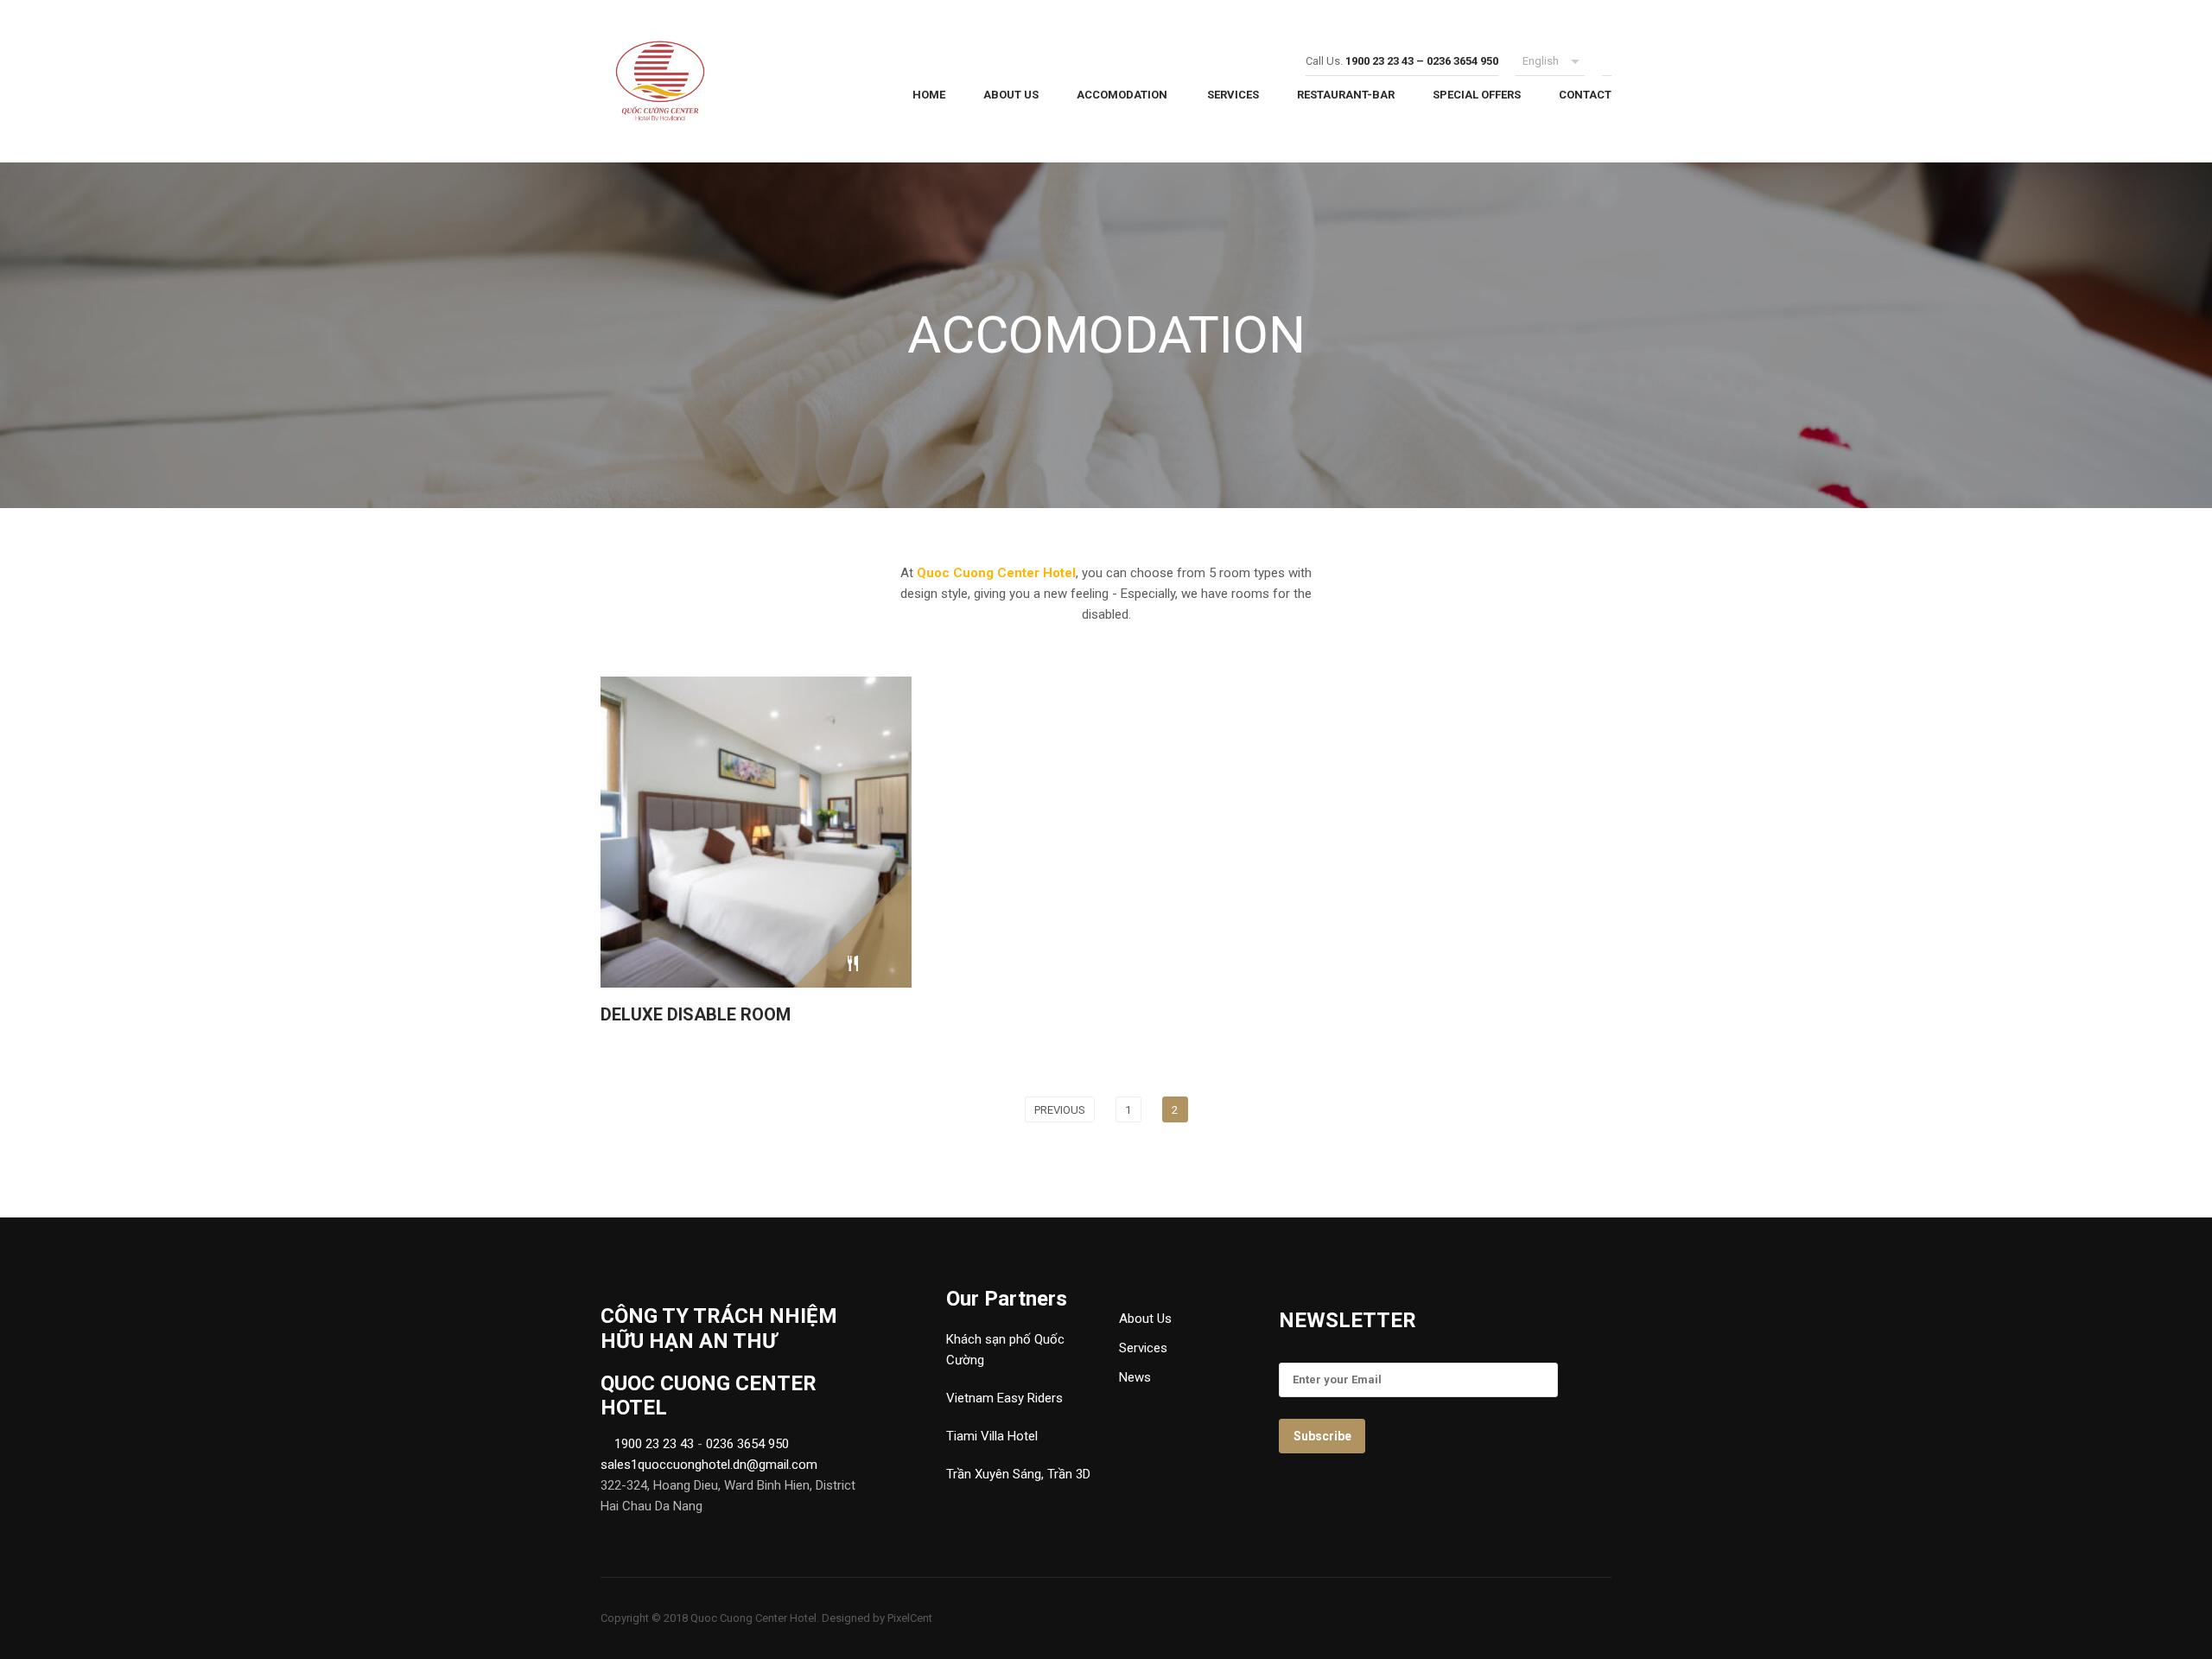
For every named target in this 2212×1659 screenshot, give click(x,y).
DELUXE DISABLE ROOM (696, 1014)
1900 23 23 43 (652, 1444)
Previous (1060, 1110)
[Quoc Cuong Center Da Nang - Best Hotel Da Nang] (720, 86)
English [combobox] (1541, 61)
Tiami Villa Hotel (992, 1436)
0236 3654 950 (747, 1444)
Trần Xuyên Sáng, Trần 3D (1018, 1474)
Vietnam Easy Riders (1004, 1398)
